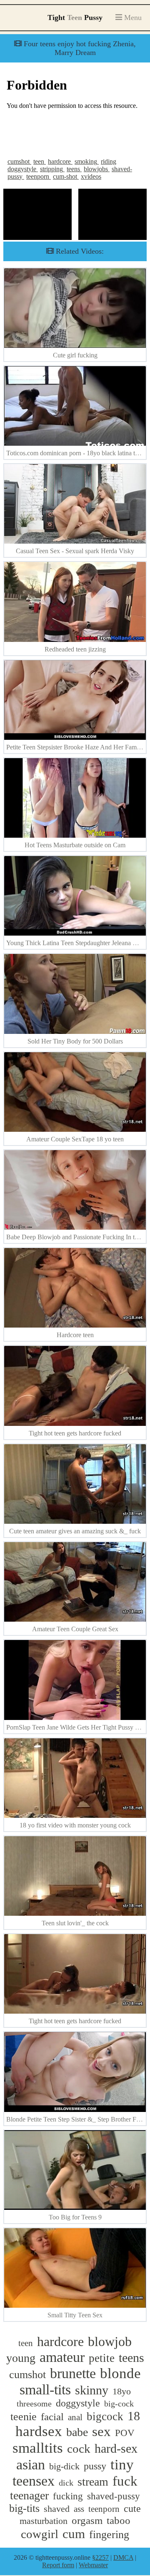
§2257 (100, 2557)
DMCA (123, 2557)
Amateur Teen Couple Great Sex (75, 1629)
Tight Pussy (75, 17)
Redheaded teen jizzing (75, 649)
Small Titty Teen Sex (75, 2315)
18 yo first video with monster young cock (75, 1825)
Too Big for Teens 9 (75, 2217)
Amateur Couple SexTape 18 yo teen (75, 1139)
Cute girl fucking (75, 355)
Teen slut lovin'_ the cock (75, 1923)
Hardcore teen (75, 1335)
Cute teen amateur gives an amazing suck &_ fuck (75, 1531)
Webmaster (93, 2565)
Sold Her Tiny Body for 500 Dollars (75, 1041)
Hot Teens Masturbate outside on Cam (75, 845)
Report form (58, 2565)
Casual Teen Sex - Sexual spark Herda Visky (75, 551)
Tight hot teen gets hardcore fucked (75, 1433)
